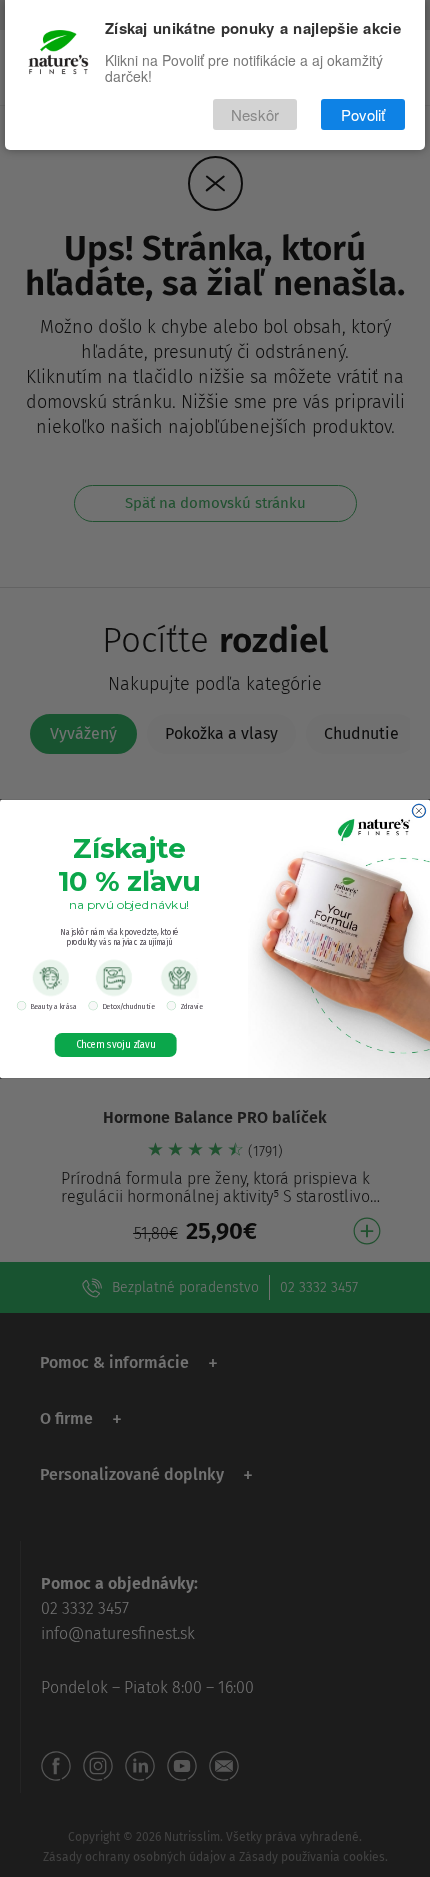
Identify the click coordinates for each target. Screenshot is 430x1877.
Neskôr (255, 114)
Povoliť (363, 114)
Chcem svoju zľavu (116, 1044)
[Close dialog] (418, 810)
